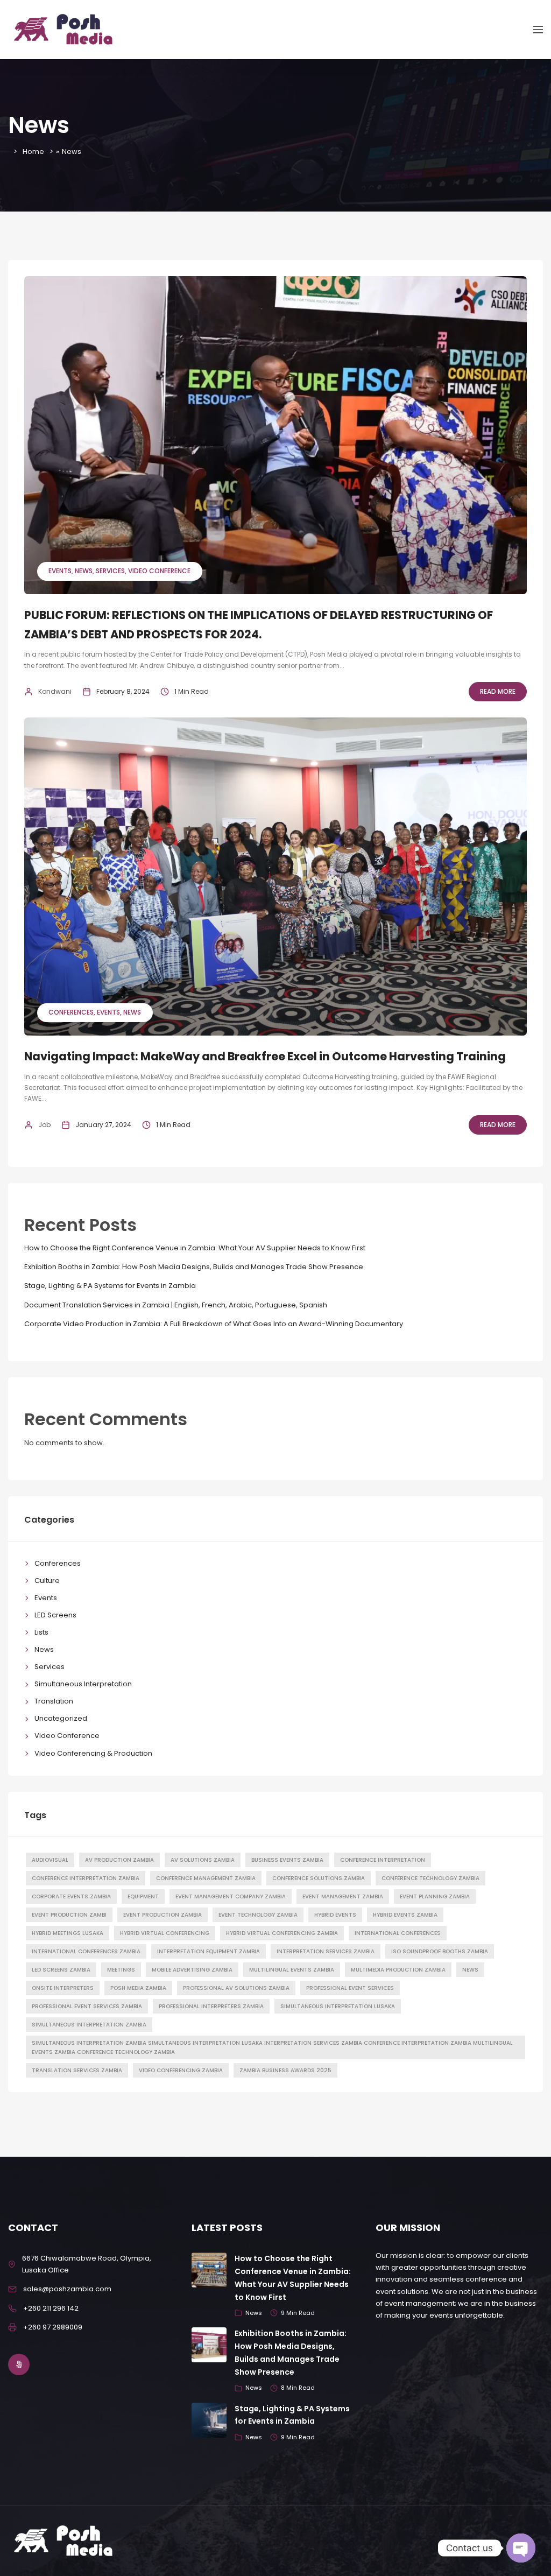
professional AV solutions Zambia (236, 1988)
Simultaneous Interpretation (83, 1684)
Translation (54, 1701)
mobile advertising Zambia (192, 1970)
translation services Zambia (77, 2070)
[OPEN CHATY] (521, 2548)
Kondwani (55, 691)
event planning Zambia (435, 1896)
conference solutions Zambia (319, 1878)
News (84, 571)
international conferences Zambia (86, 1951)
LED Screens (55, 1615)
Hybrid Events (335, 1915)
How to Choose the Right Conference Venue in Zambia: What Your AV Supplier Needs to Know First (195, 1248)
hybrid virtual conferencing (165, 1933)
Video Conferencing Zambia (181, 2070)
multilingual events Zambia (292, 1970)
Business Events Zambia (287, 1860)
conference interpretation (383, 1860)
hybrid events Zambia (405, 1915)
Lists (41, 1632)
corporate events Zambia (71, 1896)
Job (44, 1125)
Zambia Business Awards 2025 (285, 2070)
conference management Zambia (206, 1878)
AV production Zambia (119, 1860)
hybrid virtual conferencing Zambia (282, 1933)
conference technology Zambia (430, 1878)
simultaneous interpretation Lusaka (338, 2006)
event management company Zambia (231, 1896)
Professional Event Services (350, 1988)
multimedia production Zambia (398, 1970)
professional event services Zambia (87, 2006)
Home (33, 152)
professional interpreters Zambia (211, 2006)
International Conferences (398, 1933)
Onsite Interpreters (63, 1988)
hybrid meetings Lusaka (68, 1933)
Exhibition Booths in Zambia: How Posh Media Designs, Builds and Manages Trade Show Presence (194, 1267)
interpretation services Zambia (326, 1951)
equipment (143, 1896)
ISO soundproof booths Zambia (440, 1951)
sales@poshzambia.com (67, 2289)
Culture (47, 1581)
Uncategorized (61, 1718)
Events (60, 571)
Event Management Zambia (343, 1896)
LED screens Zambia (61, 1970)
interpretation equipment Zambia (209, 1951)
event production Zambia (163, 1915)
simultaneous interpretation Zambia (89, 2025)
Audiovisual (50, 1860)
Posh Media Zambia (138, 1988)
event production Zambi (69, 1915)
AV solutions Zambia (203, 1860)
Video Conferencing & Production (93, 1753)
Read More (498, 691)
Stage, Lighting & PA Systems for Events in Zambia (110, 1286)
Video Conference (159, 571)
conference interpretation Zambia (86, 1878)
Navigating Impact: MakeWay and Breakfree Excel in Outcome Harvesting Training (265, 1056)
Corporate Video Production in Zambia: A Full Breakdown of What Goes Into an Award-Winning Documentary (214, 1324)
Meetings (121, 1970)
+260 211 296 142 (51, 2308)
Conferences (71, 1012)
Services (110, 571)
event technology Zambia (258, 1915)
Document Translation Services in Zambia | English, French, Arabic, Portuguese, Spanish (176, 1305)
